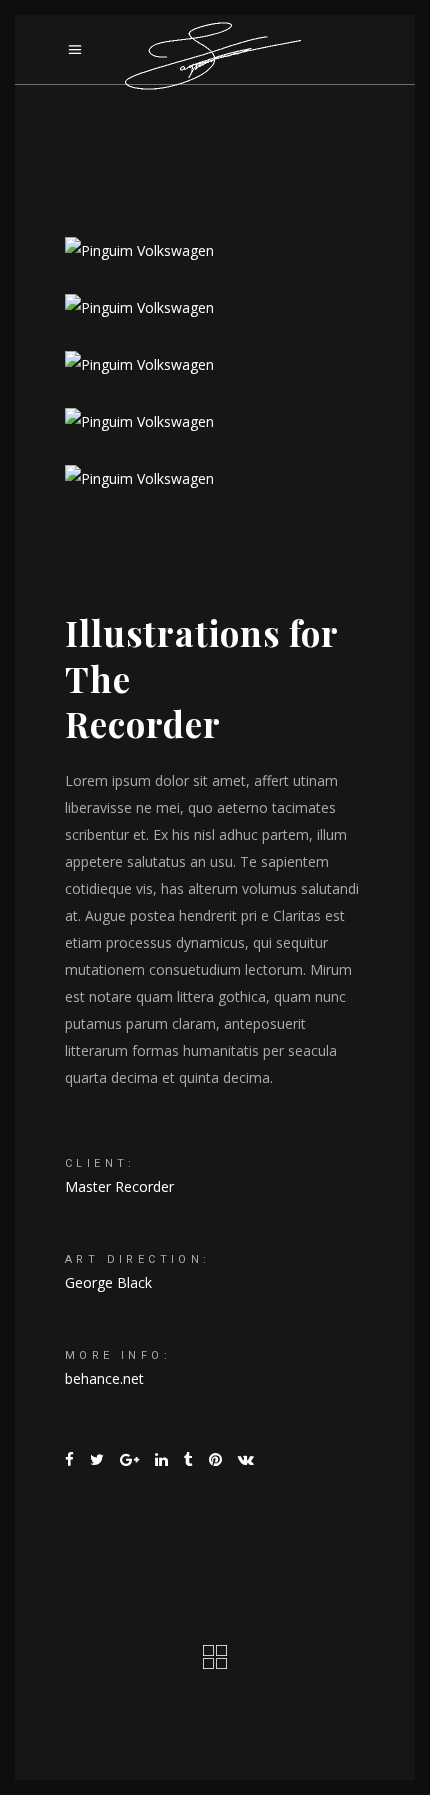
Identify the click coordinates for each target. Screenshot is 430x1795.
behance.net (104, 1378)
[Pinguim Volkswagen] (215, 250)
